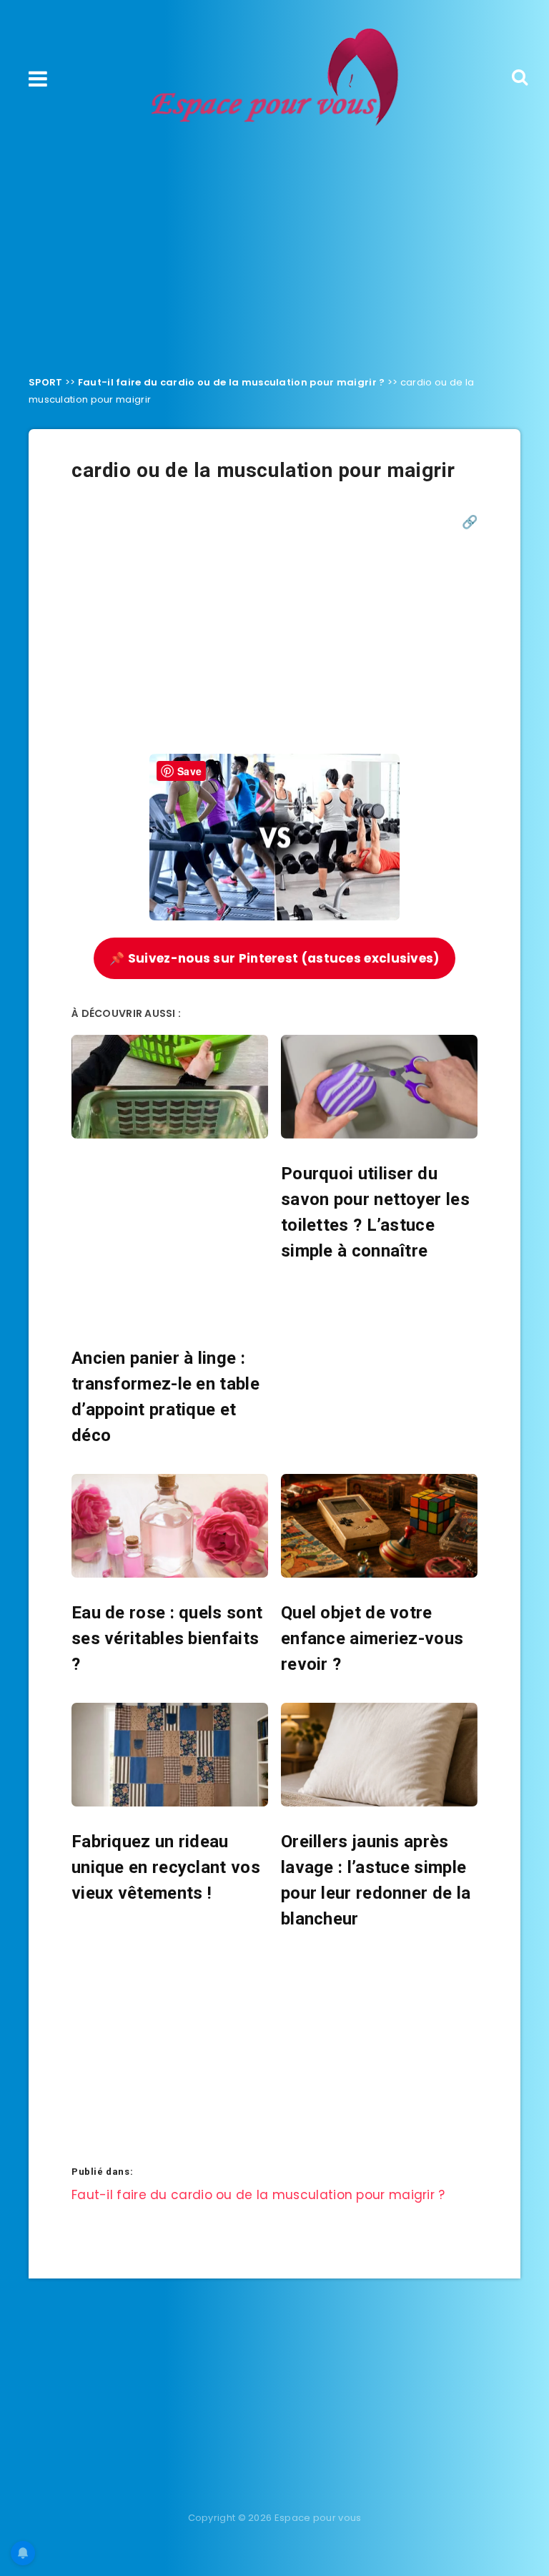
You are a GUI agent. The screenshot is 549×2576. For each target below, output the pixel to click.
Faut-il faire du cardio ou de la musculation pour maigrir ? (232, 382)
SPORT (46, 382)
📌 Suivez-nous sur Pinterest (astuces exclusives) (274, 958)
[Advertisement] (274, 247)
